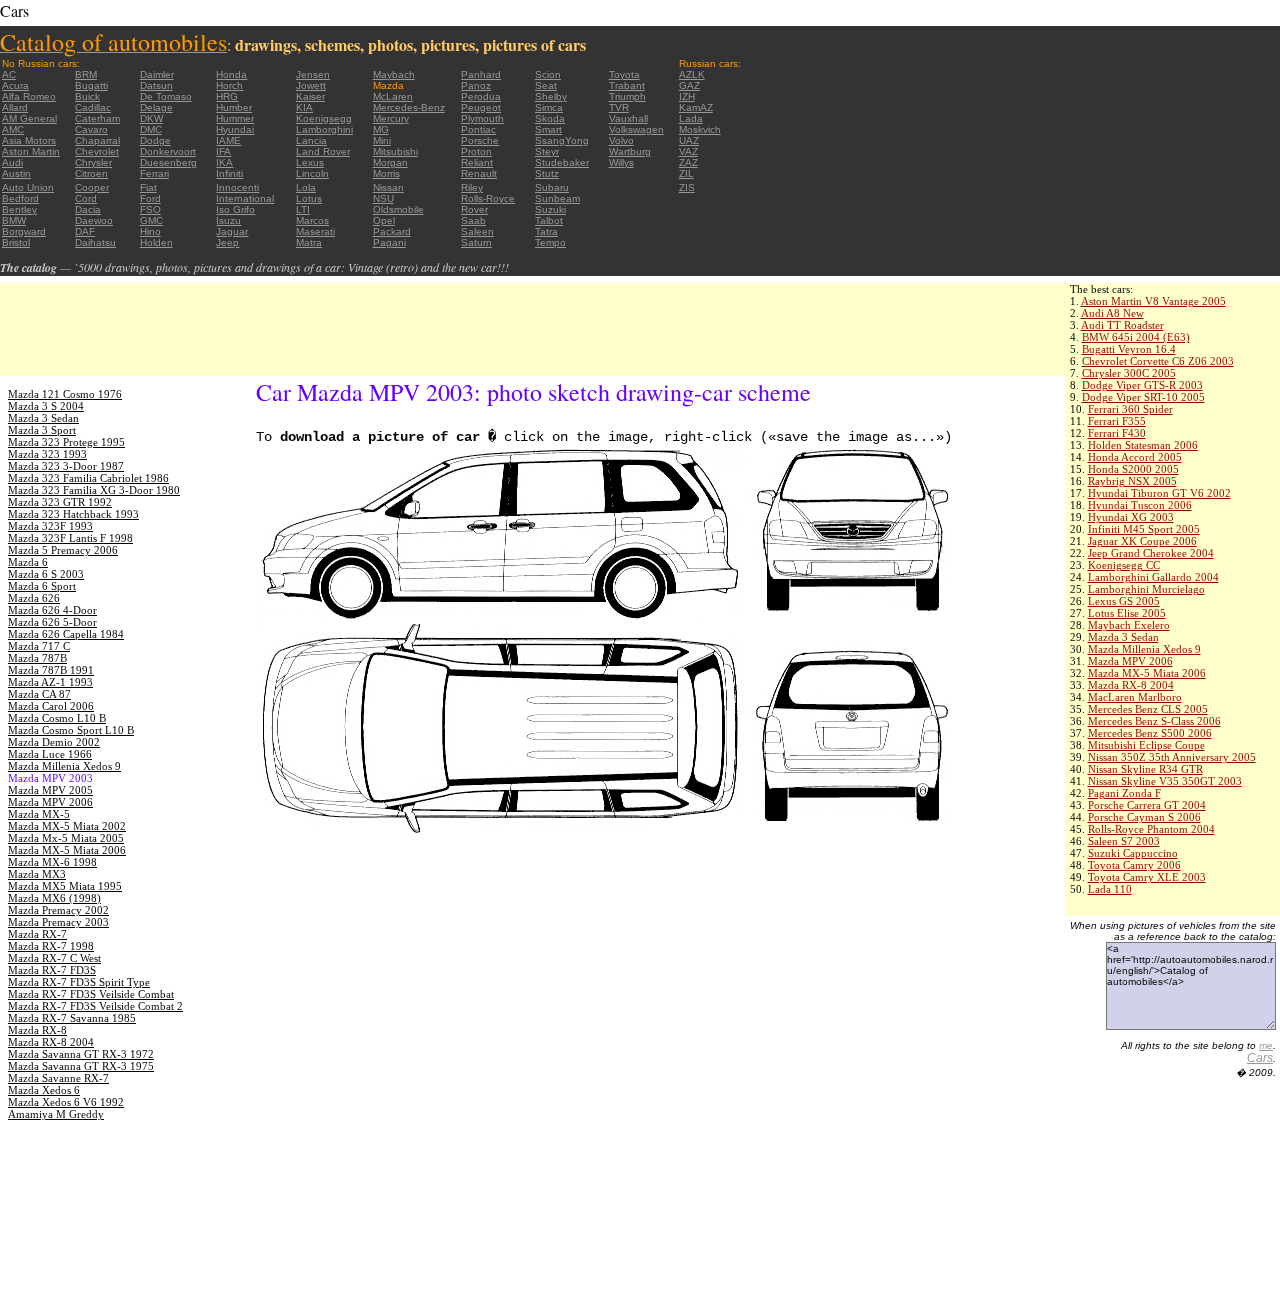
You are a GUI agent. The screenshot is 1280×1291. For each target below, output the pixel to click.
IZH (687, 96)
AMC (13, 129)
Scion (548, 74)
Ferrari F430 (1117, 433)
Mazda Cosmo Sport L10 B (71, 730)
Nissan (388, 187)
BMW (14, 220)
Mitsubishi (395, 151)
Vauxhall (628, 118)
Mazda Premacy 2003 (58, 922)
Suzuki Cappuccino (1133, 853)
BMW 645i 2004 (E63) (1136, 337)
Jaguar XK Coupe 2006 (1142, 541)
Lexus (310, 162)
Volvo (621, 140)
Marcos (312, 220)
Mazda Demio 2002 (54, 742)
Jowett (311, 85)
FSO (150, 209)
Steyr (547, 151)
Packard (392, 231)
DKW (151, 118)
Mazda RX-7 (37, 934)
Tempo (550, 242)
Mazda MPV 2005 (50, 790)
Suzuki (550, 209)
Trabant (627, 85)
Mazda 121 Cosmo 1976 (65, 394)
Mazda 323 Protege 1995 (66, 442)
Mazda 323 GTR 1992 (60, 502)
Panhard (481, 74)
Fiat (148, 187)
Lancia (311, 140)
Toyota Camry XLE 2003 (1147, 877)
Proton (476, 151)
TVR (619, 107)
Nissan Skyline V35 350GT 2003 (1165, 781)
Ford (150, 198)
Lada (691, 118)
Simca (549, 107)
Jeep (227, 242)
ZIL (686, 173)
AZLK (692, 74)
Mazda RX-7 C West (54, 958)
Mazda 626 (34, 598)
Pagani (389, 242)
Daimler (157, 74)
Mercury (391, 118)
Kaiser (310, 96)
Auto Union (28, 187)
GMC (151, 220)
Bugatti (91, 85)
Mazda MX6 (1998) (54, 898)
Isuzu (228, 220)
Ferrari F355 (1117, 421)
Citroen (91, 173)
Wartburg (630, 151)
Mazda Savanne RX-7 (58, 1078)
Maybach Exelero (1129, 625)
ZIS (687, 187)
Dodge (155, 140)
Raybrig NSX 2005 (1132, 481)
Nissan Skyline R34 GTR (1145, 769)
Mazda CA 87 (39, 694)
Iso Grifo (235, 209)
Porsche (480, 140)
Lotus (309, 198)
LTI (303, 209)
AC (9, 74)
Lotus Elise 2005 (1127, 613)
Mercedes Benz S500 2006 (1150, 733)
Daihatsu (95, 242)
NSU (383, 198)
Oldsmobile (398, 209)
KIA (304, 107)
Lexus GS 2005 (1124, 601)
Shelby (551, 96)
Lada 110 (1110, 889)
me (1266, 1045)
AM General (29, 118)
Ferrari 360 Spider (1130, 409)
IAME (228, 140)
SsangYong (562, 140)
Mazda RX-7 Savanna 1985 (72, 1018)
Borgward (24, 231)
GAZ (689, 85)
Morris (386, 173)
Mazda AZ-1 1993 (50, 682)
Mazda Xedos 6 (44, 1090)
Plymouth (482, 118)
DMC (151, 129)
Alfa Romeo (29, 96)
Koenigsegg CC (1124, 565)
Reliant (477, 162)
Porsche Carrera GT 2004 (1147, 805)
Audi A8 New (1112, 313)
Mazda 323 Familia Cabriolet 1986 (88, 478)
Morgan (390, 162)
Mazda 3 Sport (42, 430)
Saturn (476, 242)
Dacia (88, 209)
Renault (479, 173)
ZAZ (688, 162)
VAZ (688, 151)
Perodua (481, 96)
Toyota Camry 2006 (1134, 865)
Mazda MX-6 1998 (52, 862)
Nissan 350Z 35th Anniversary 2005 (1172, 757)
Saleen (477, 231)
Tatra (546, 231)
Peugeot (481, 107)
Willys (621, 162)
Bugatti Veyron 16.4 (1129, 349)
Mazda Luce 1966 (50, 754)
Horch (229, 85)
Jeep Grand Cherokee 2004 (1151, 553)
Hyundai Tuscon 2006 (1140, 505)
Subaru (552, 187)
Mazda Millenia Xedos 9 (1144, 649)
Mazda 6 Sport (42, 586)
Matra (309, 242)
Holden (156, 242)
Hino (150, 231)
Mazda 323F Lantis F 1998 (70, 538)
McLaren (393, 96)
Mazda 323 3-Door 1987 (66, 466)
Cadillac (93, 107)
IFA (223, 151)
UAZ (689, 140)
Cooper (92, 187)
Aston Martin (31, 151)
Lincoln (312, 173)
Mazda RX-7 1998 (51, 946)
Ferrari (154, 173)
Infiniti (229, 173)
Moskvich (700, 129)
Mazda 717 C (39, 646)
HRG (227, 96)
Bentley (19, 209)
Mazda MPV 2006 (1130, 661)
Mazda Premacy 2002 (58, 910)
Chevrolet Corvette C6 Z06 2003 (1158, 361)
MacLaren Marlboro (1135, 697)
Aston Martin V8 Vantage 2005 (1153, 301)
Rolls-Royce (488, 198)
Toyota (624, 74)
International (245, 198)
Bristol (16, 242)
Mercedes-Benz (409, 107)
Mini (382, 140)
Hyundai (235, 129)
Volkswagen (636, 129)
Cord (86, 198)
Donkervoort (168, 151)
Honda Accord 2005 (1135, 457)
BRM (86, 74)
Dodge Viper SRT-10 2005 (1143, 397)
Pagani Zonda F (1124, 793)
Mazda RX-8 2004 (1131, 685)
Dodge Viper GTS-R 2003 (1142, 385)
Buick (87, 96)
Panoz (476, 85)
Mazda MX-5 (39, 814)
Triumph (627, 96)
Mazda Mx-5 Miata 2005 (66, 838)
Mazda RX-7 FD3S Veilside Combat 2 (95, 1006)
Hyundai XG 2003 (1131, 517)
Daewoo (94, 220)
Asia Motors (29, 140)
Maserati (315, 231)
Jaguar (232, 231)
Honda (231, 74)
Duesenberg (168, 162)
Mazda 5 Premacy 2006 (63, 550)
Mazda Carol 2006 (51, 706)
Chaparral (97, 140)
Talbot (549, 220)
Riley (472, 187)
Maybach (394, 74)
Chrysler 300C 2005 (1129, 373)
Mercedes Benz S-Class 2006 (1154, 721)
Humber (234, 107)
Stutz (547, 173)
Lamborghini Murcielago (1146, 589)
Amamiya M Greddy (56, 1114)
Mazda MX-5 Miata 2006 (1147, 673)
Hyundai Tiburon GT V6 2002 (1159, 493)
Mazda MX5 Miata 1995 (65, 886)
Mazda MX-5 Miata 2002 (67, 826)
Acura (15, 85)
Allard (15, 107)
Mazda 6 (28, 562)
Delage (156, 107)
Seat (546, 85)
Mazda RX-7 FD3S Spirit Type (79, 982)
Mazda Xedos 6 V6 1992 (66, 1102)
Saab (473, 220)
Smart (548, 129)
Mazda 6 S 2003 (46, 574)
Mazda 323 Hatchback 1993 (73, 514)
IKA (224, 162)
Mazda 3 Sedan (1123, 637)
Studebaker (562, 162)
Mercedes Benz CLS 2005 (1148, 709)
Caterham (97, 118)
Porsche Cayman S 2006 (1144, 817)
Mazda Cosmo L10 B (57, 718)
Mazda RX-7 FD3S (52, 970)
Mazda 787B (37, 658)
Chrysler (93, 162)
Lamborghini (324, 129)
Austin (16, 173)
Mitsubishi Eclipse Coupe (1146, 745)
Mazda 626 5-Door (52, 622)
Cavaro (91, 129)
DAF (85, 231)
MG (381, 129)
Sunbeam (557, 198)
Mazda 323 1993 (47, 454)
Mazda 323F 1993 (50, 526)
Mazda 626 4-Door (52, 610)
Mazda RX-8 (37, 1030)
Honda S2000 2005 (1133, 469)
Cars (1260, 1058)
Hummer (235, 118)
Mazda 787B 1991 (51, 670)
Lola (306, 187)
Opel (384, 220)
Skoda (550, 118)
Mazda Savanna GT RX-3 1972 (81, 1054)
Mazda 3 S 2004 (46, 406)
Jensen (313, 74)
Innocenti (237, 187)
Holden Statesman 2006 (1143, 445)
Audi (12, 162)
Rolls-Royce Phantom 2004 (1151, 829)
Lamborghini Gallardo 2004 (1153, 577)
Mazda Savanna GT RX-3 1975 (81, 1066)
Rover (474, 209)
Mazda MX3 (37, 874)
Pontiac (478, 129)
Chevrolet (97, 151)
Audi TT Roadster (1122, 325)
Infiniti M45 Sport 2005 (1144, 529)
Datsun (156, 85)
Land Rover (323, 151)
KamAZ (696, 107)
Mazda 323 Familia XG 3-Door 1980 (94, 490)
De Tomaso (166, 96)
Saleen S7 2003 (1124, 841)
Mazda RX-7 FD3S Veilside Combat (91, 994)
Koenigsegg (324, 118)
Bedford (20, 198)
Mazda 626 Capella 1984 (66, 634)
